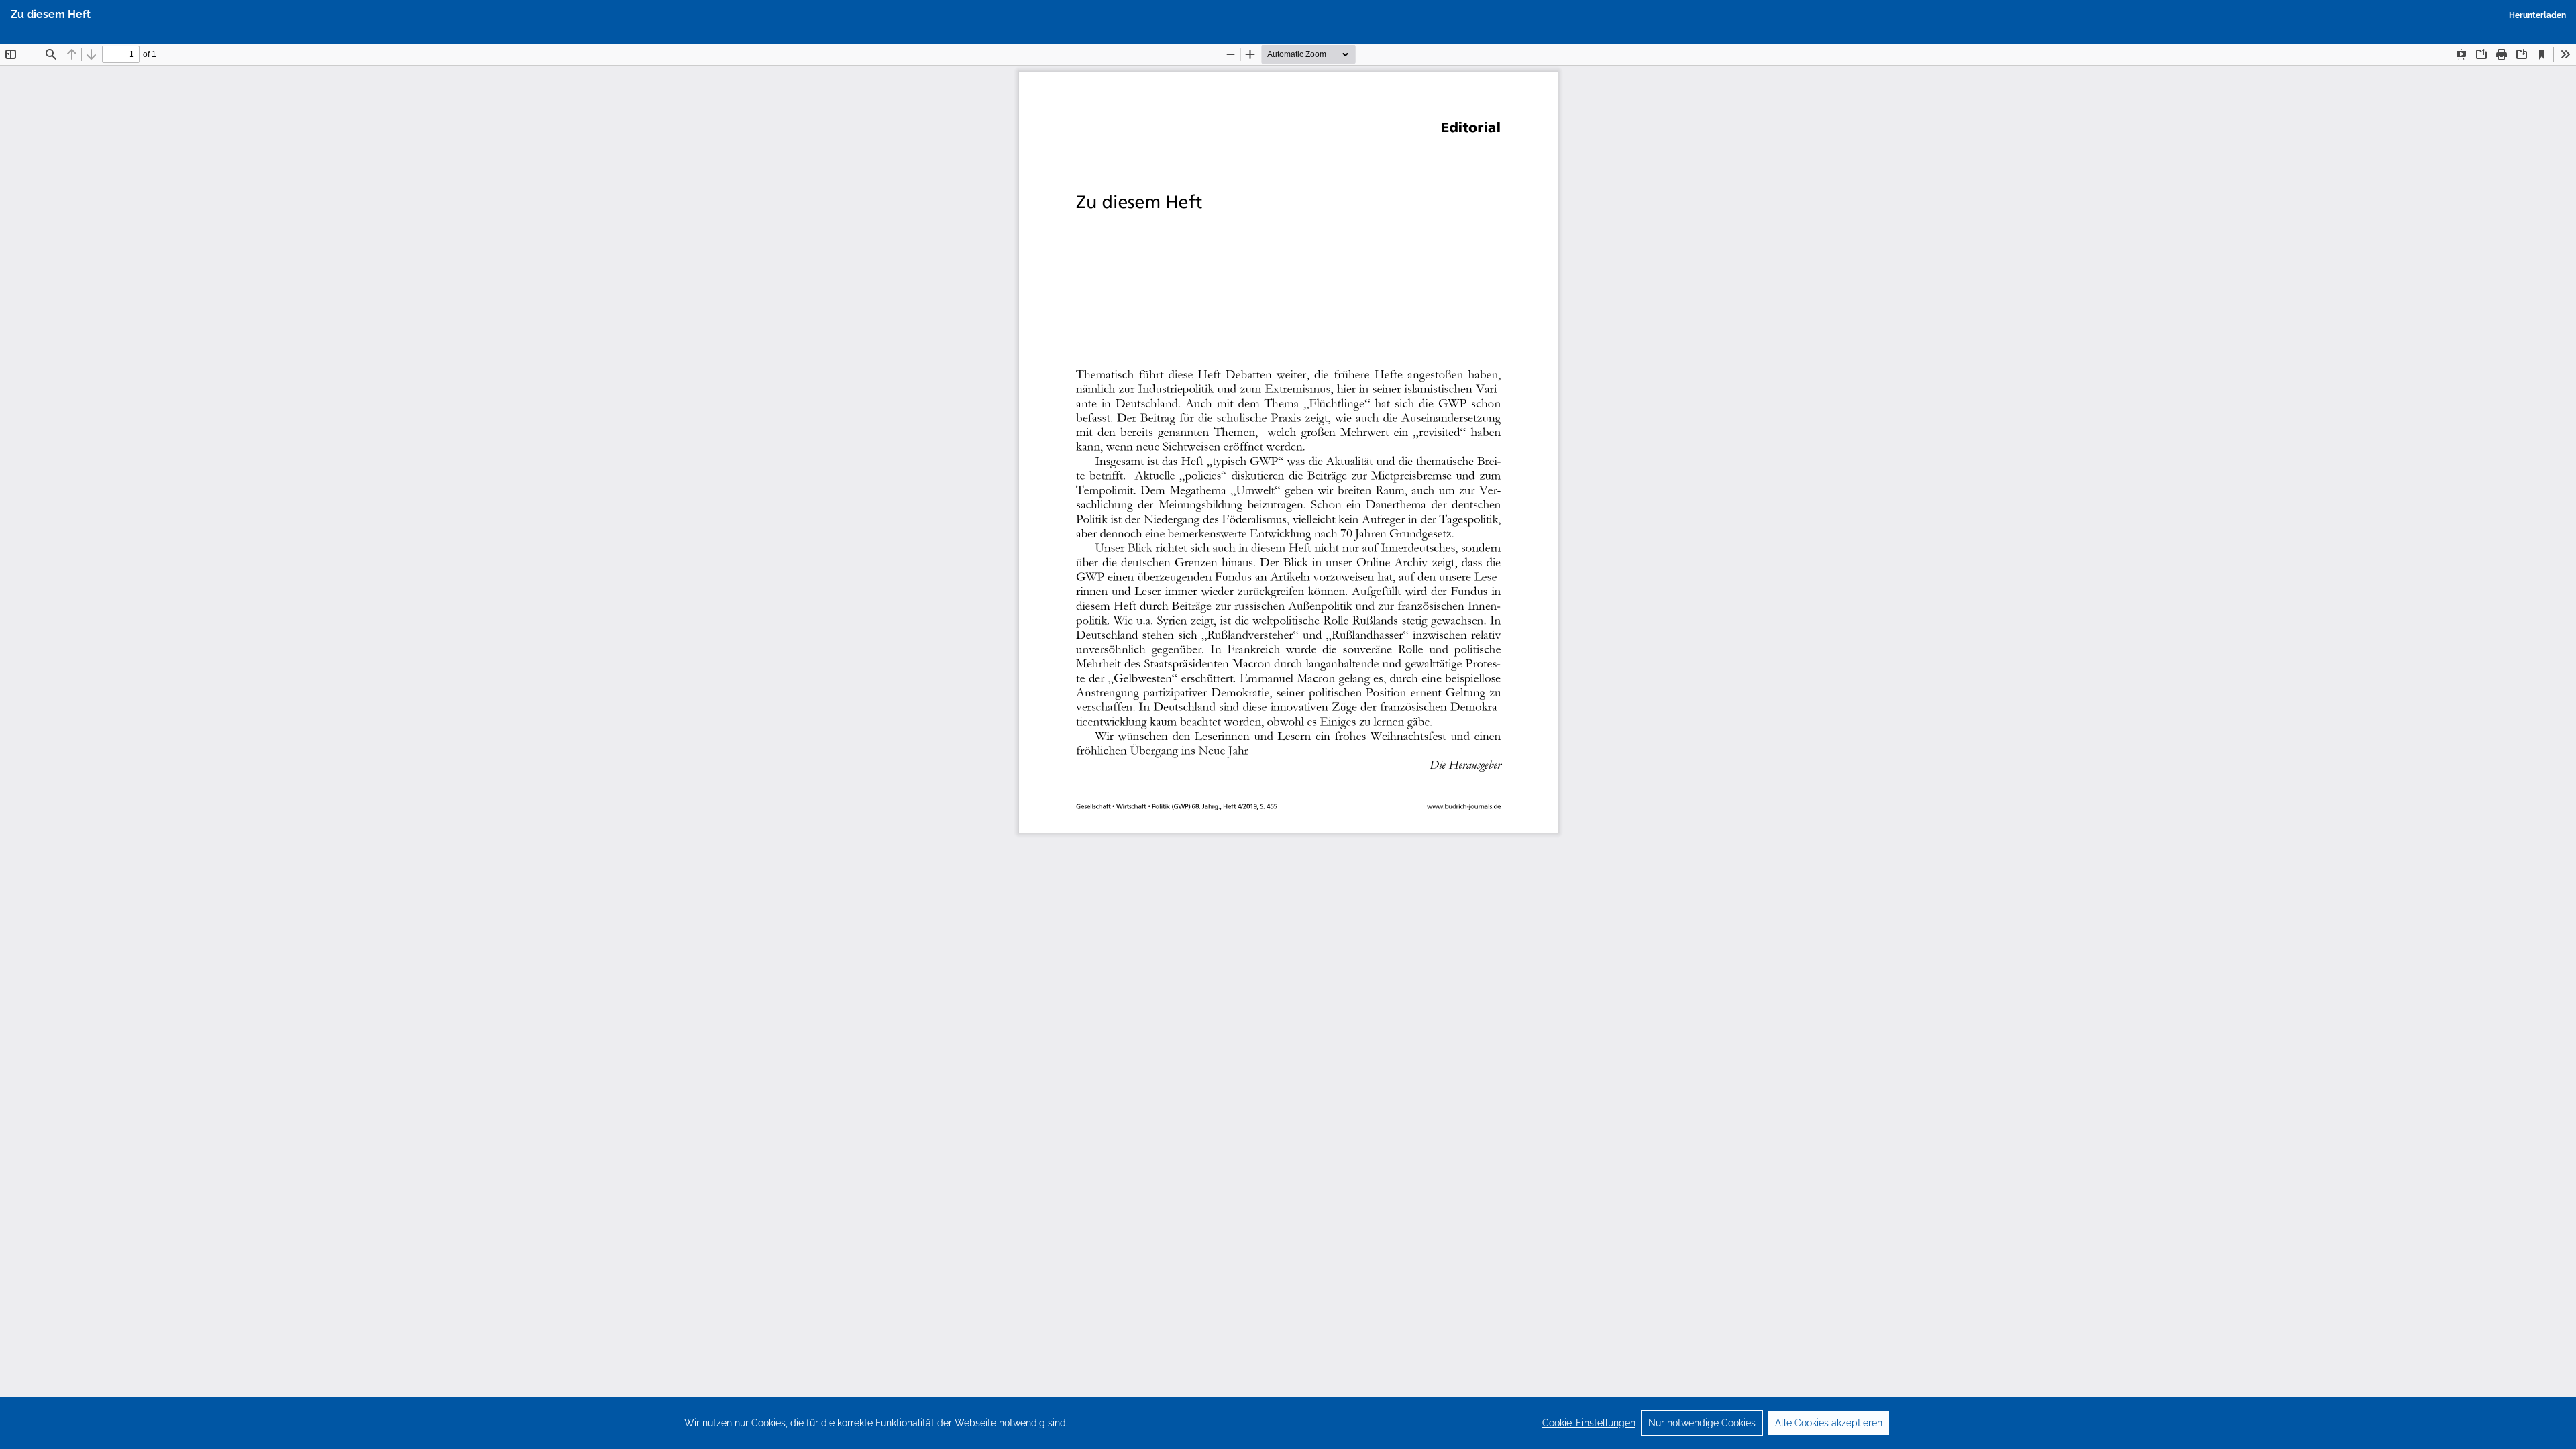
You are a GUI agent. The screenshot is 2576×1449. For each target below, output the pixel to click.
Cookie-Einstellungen (1589, 1423)
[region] (1288, 1423)
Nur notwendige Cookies (1702, 1423)
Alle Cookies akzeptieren (1829, 1423)
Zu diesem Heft (51, 14)
